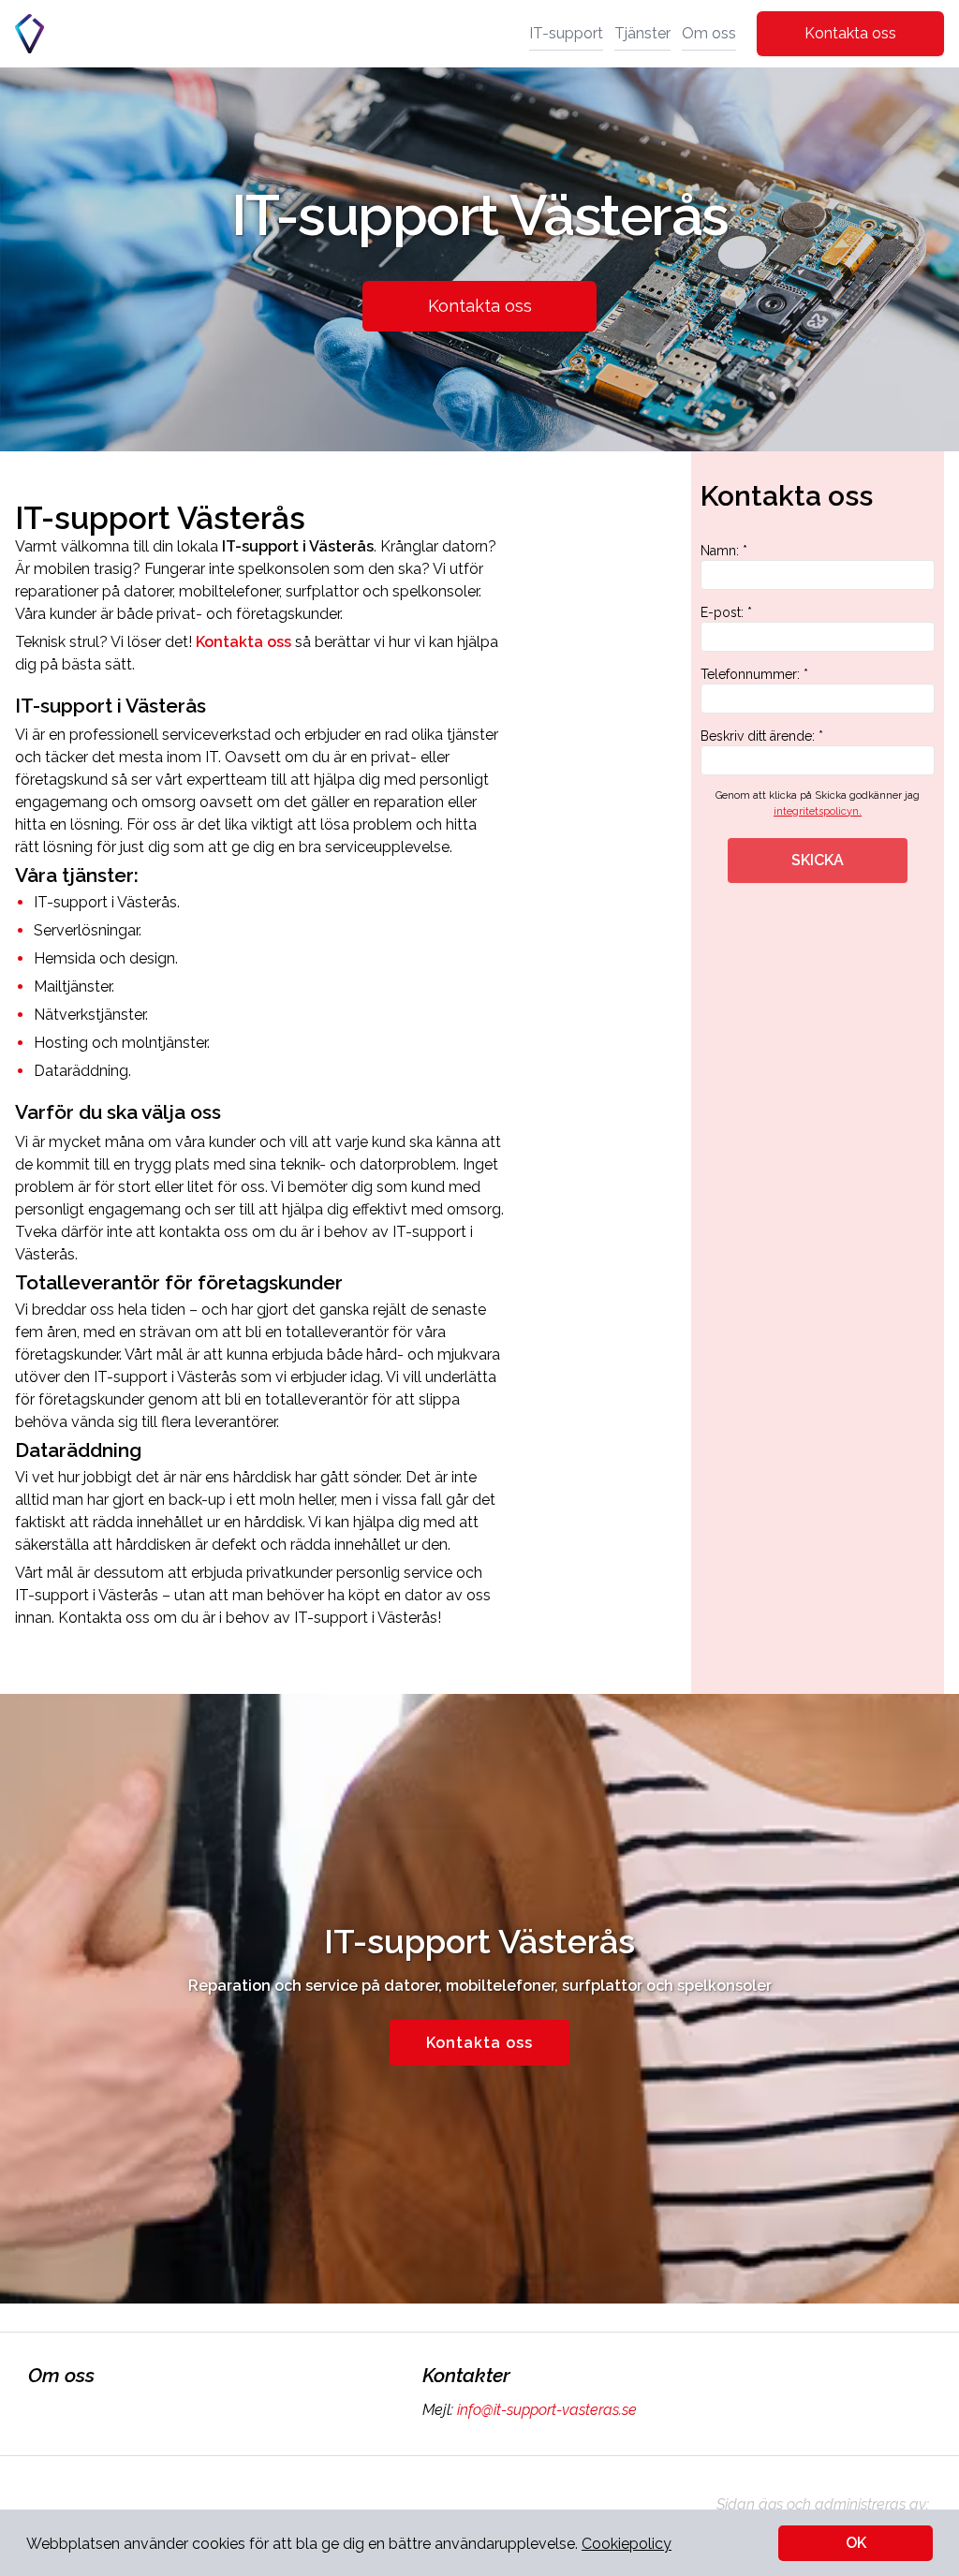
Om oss (709, 33)
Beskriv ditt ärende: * (762, 736)
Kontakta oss (850, 33)
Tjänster (642, 33)
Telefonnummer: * (754, 674)
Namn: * (724, 551)
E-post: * (726, 612)
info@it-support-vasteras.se (547, 2410)
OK (856, 2543)
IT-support (566, 33)
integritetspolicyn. (818, 811)
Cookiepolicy (627, 2544)
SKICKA (818, 860)
